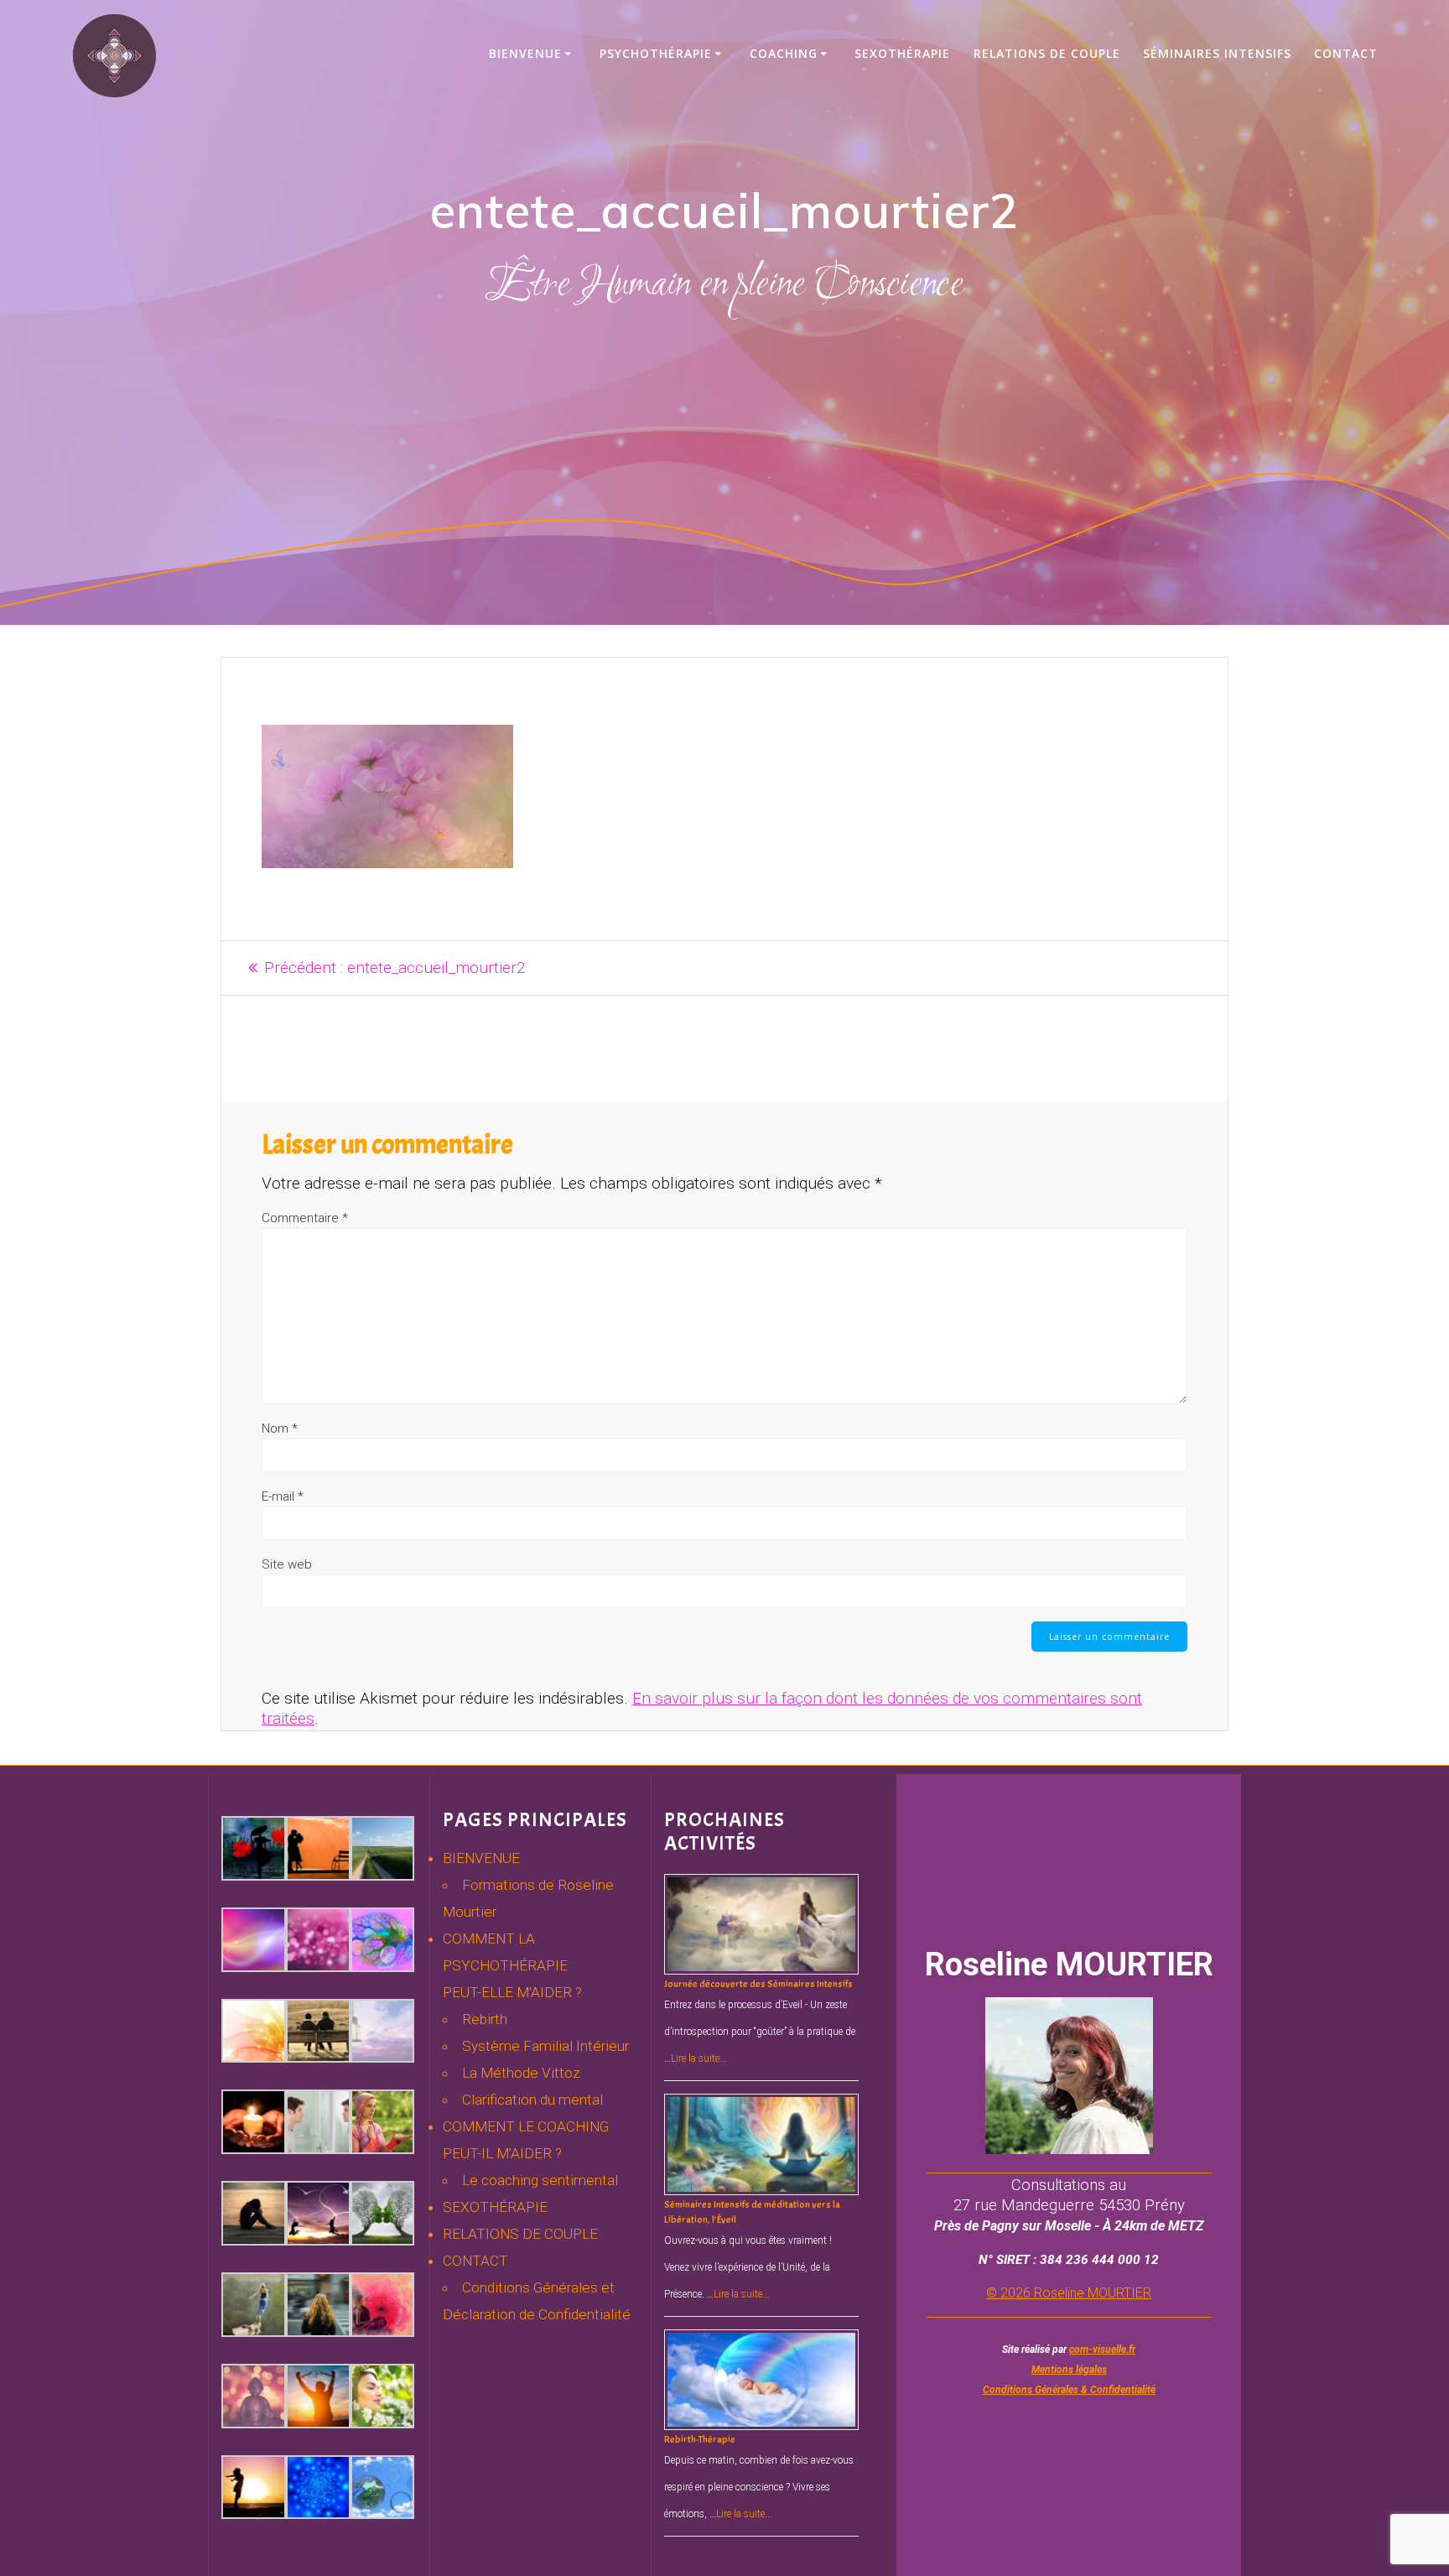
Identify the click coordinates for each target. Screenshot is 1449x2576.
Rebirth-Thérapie (700, 2439)
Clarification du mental (532, 2100)
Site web (287, 1564)
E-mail (283, 1496)
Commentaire (305, 1218)
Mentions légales (1069, 2370)
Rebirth (485, 2019)
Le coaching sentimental (540, 2180)
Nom (280, 1429)
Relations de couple (1047, 53)
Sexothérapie (902, 53)
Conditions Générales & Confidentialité (1069, 2390)
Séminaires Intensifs (1217, 53)
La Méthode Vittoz (521, 2073)
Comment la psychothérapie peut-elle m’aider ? (512, 1965)
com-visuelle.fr (1102, 2350)
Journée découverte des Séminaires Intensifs (758, 1984)
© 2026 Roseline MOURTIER (1069, 2293)
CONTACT (475, 2261)
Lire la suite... (699, 2058)
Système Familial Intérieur (545, 2046)
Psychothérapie (656, 53)
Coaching (784, 53)
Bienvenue (525, 53)
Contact (1346, 53)
